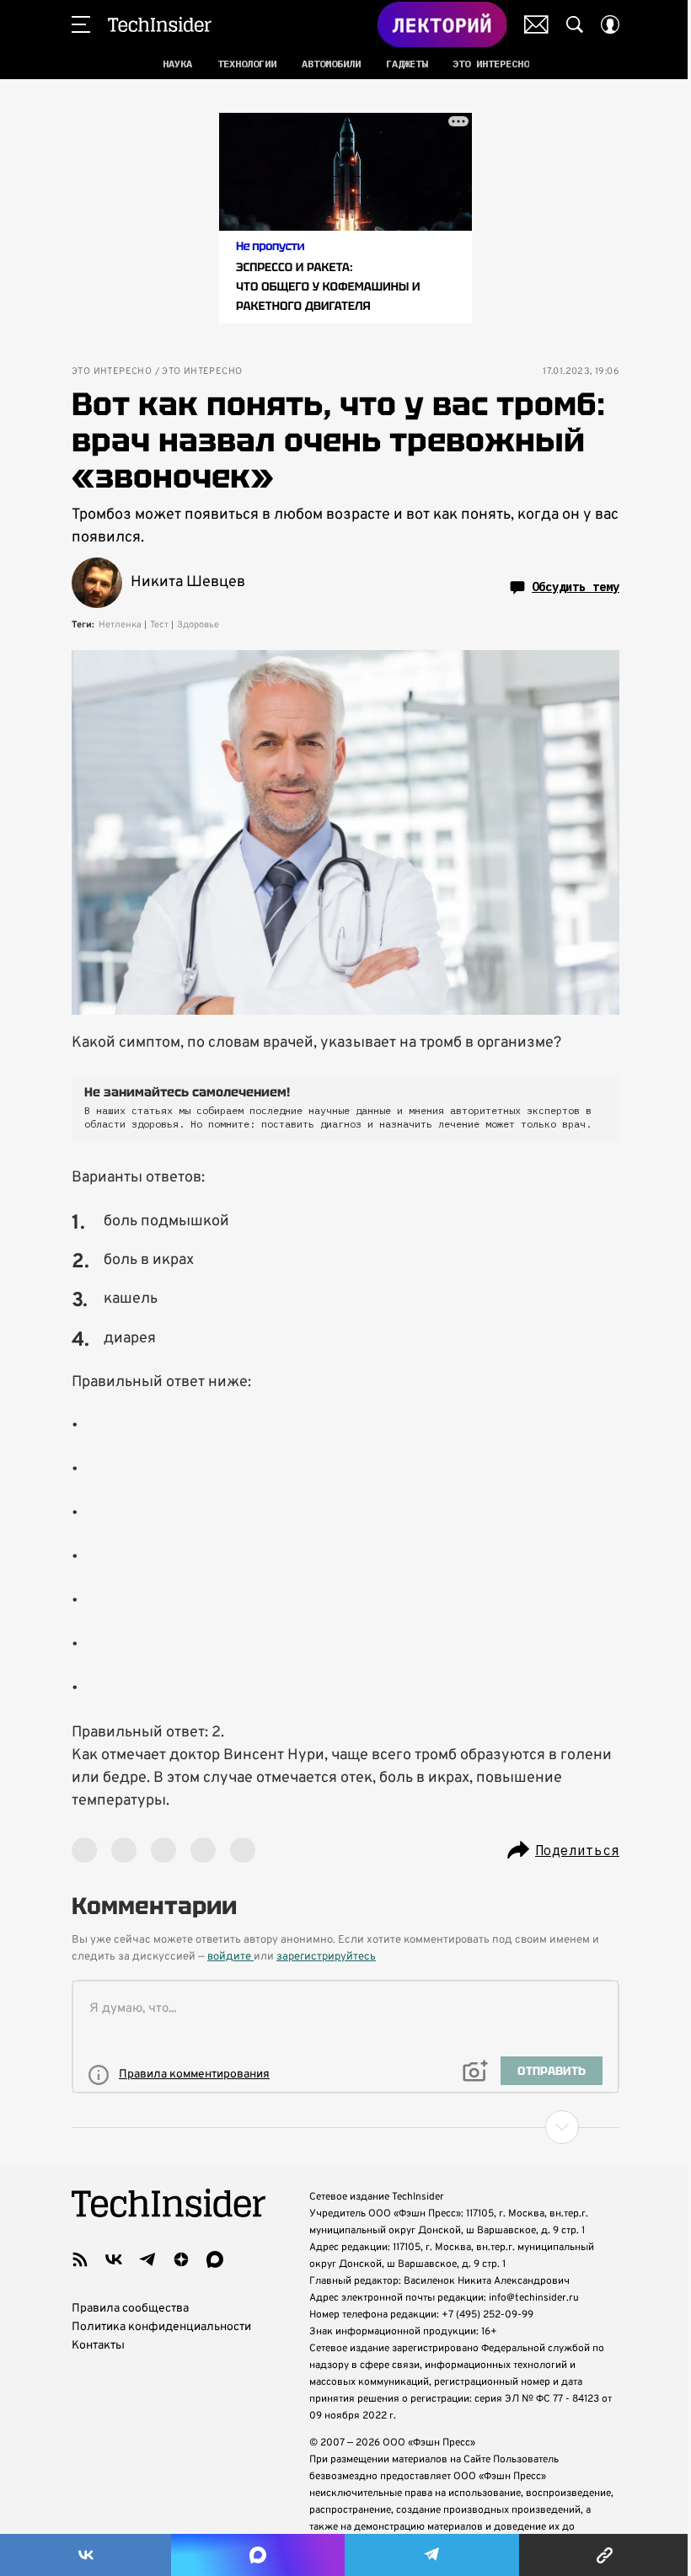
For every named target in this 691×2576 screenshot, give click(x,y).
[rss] (80, 2259)
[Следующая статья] (345, 2127)
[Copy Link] (605, 2555)
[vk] (114, 2259)
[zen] (181, 2259)
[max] (215, 2259)
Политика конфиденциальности (161, 2327)
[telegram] (147, 2259)
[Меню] (81, 24)
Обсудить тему (576, 587)
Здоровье (198, 625)
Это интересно (112, 372)
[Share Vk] (86, 2555)
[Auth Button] (610, 24)
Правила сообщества (130, 2309)
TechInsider (160, 24)
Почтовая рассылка (536, 24)
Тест (159, 625)
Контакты (98, 2346)
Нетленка (120, 625)
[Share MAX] (257, 2555)
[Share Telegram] (432, 2555)
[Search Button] (575, 24)
